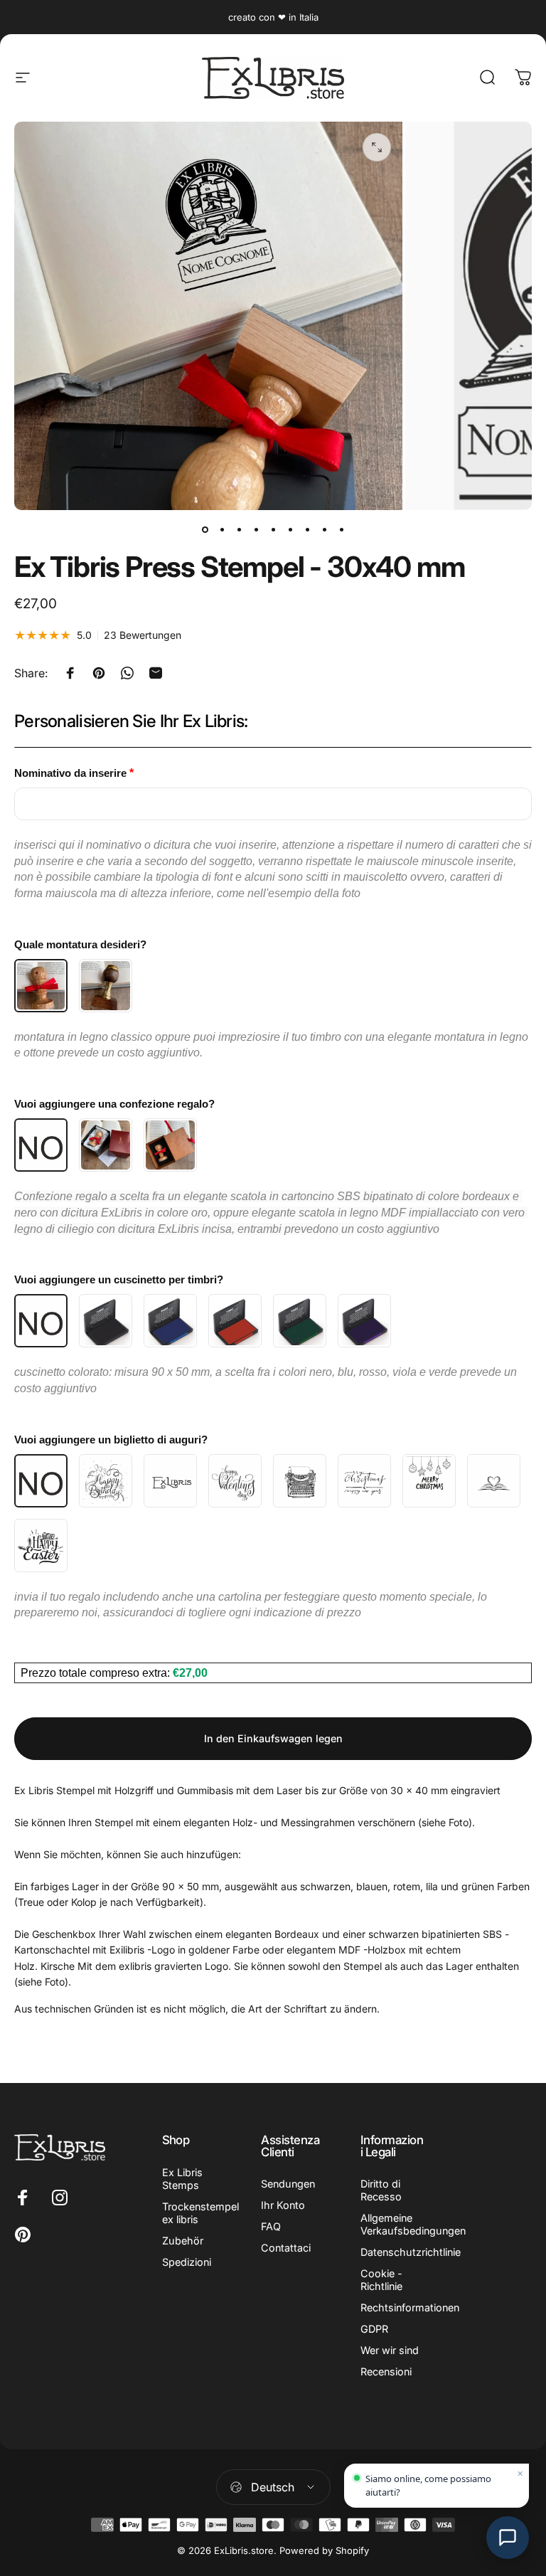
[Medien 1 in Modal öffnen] (377, 147)
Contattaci (286, 2248)
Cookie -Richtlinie (381, 2280)
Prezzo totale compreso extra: (97, 1673)
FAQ (271, 2226)
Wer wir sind (390, 2350)
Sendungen (288, 2184)
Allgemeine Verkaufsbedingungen (413, 2224)
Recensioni (386, 2371)
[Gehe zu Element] (205, 530)
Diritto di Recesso (381, 2190)
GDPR (374, 2329)
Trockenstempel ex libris (200, 2213)
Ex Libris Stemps (182, 2179)
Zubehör (183, 2241)
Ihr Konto (283, 2205)
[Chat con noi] (508, 2538)
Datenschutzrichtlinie (411, 2252)
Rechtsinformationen (410, 2307)
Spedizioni (187, 2262)
